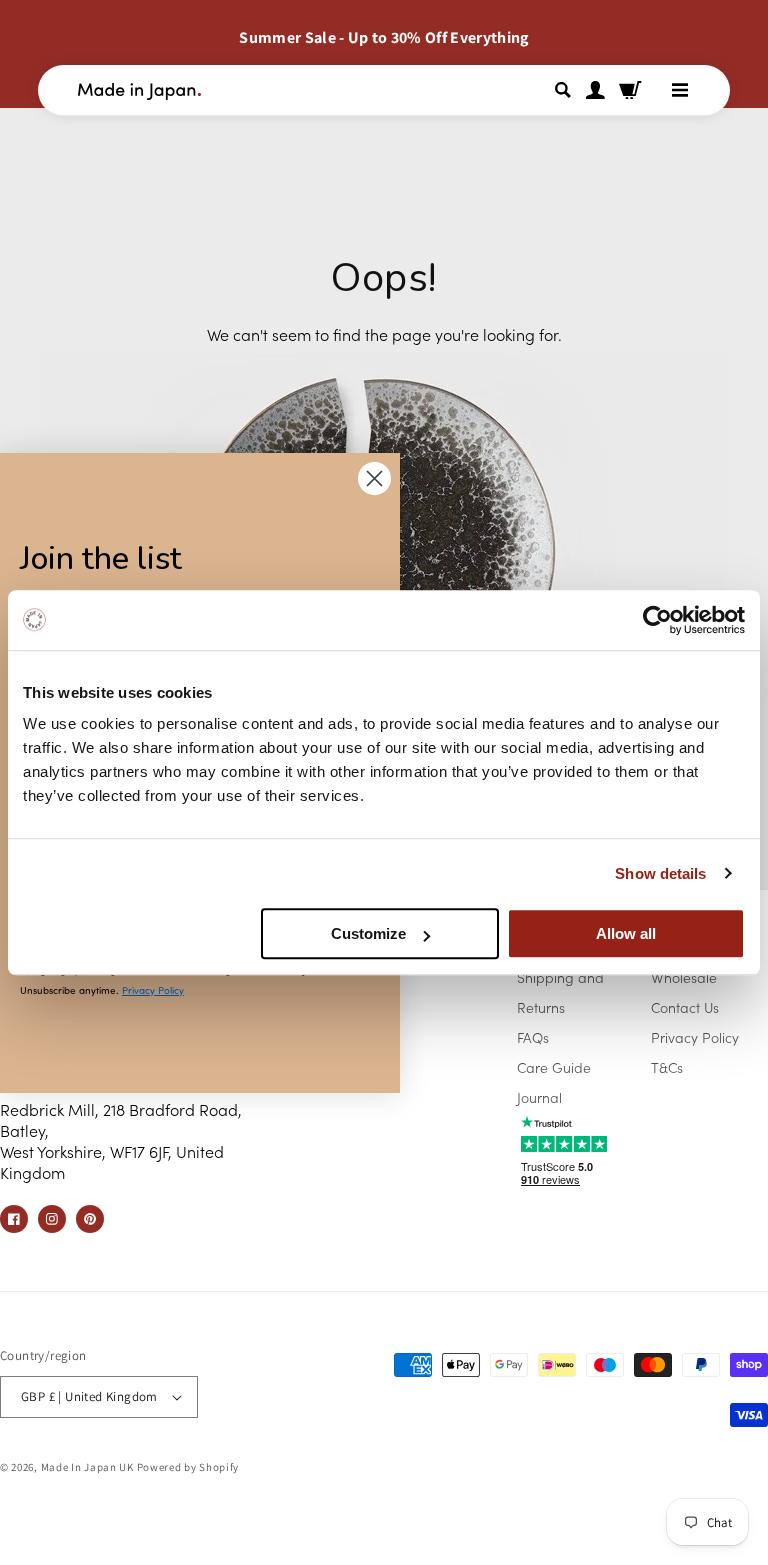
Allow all (626, 933)
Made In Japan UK (87, 1467)
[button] (566, 90)
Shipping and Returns (560, 992)
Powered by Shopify (188, 1467)
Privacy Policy (695, 1037)
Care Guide (554, 1067)
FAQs (533, 1037)
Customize (368, 933)
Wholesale (684, 977)
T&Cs (667, 1067)
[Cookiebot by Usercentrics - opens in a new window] (657, 620)
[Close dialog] (374, 478)
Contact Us (685, 1007)
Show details (660, 873)
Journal (539, 1097)
